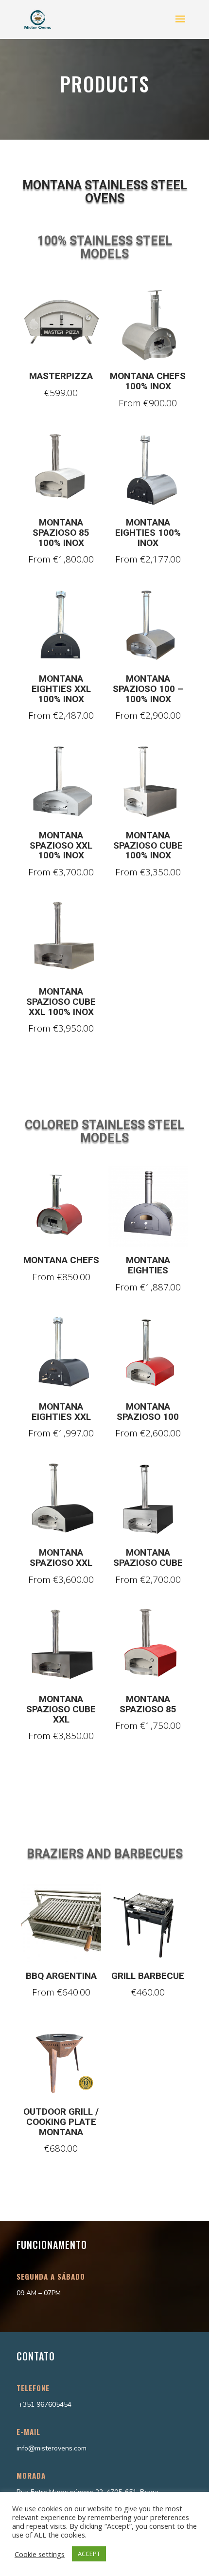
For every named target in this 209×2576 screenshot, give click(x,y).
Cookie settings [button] (40, 2554)
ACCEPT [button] (89, 2554)
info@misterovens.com (52, 2448)
